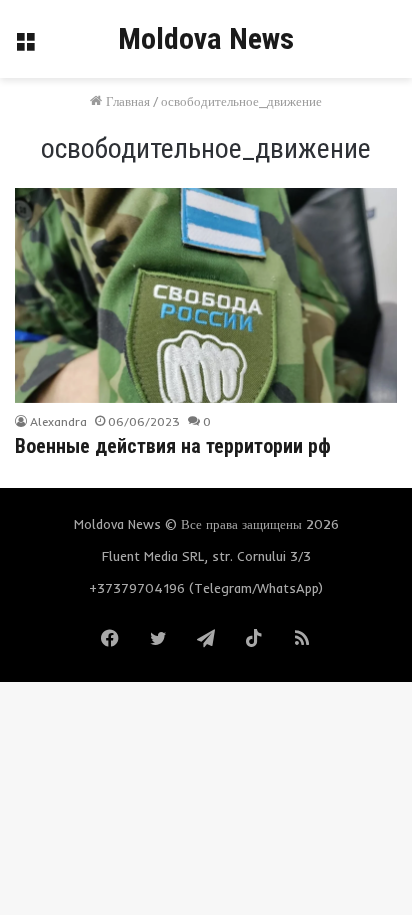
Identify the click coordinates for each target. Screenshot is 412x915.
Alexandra (58, 421)
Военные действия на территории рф (173, 446)
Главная (126, 101)
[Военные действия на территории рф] (205, 295)
